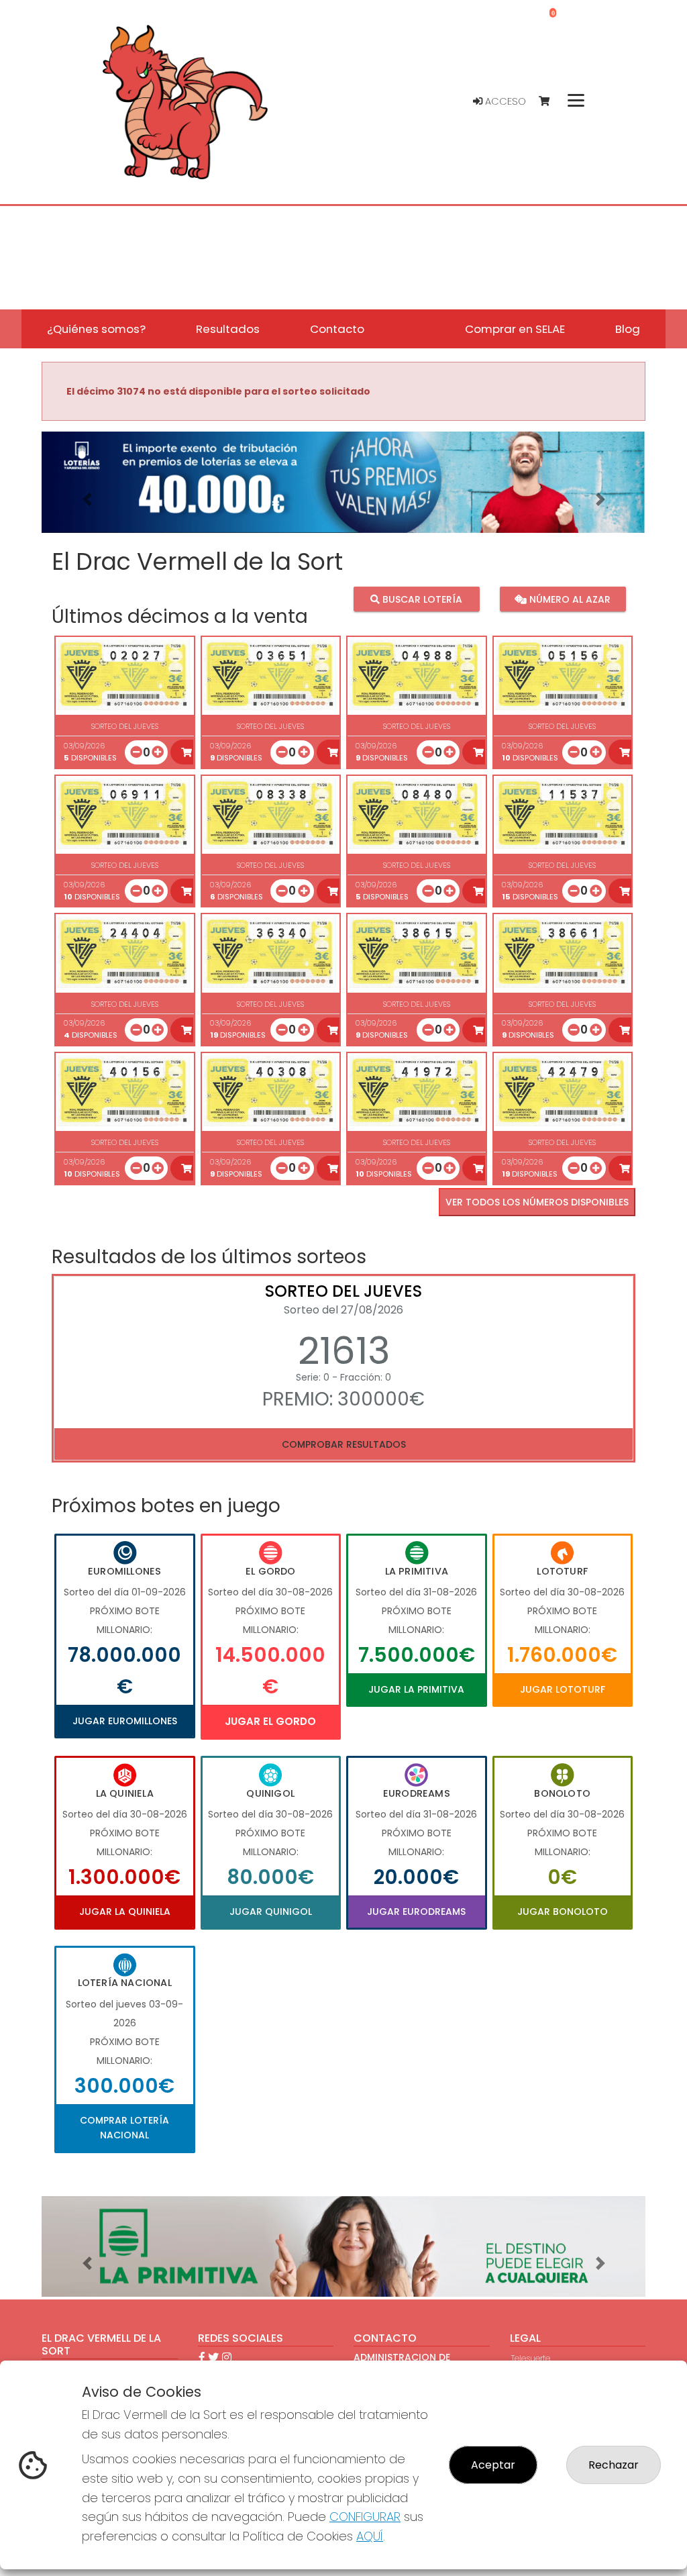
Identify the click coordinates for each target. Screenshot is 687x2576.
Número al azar (569, 599)
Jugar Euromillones (125, 1721)
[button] (87, 499)
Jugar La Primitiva (416, 1689)
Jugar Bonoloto (563, 1912)
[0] (550, 102)
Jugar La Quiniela (125, 1912)
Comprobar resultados (344, 1444)
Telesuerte (531, 2358)
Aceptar (493, 2465)
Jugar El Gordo (270, 1721)
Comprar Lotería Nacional (124, 2128)
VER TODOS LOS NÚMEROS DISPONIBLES (537, 1202)
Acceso (504, 101)
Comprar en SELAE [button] (515, 329)
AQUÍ (370, 2536)
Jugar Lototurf (563, 1689)
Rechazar (614, 2465)
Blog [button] (628, 329)
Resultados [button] (228, 329)
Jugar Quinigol (271, 1912)
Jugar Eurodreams (416, 1912)
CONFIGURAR (365, 2517)
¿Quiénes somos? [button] (96, 329)
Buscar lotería (421, 599)
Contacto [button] (337, 329)
